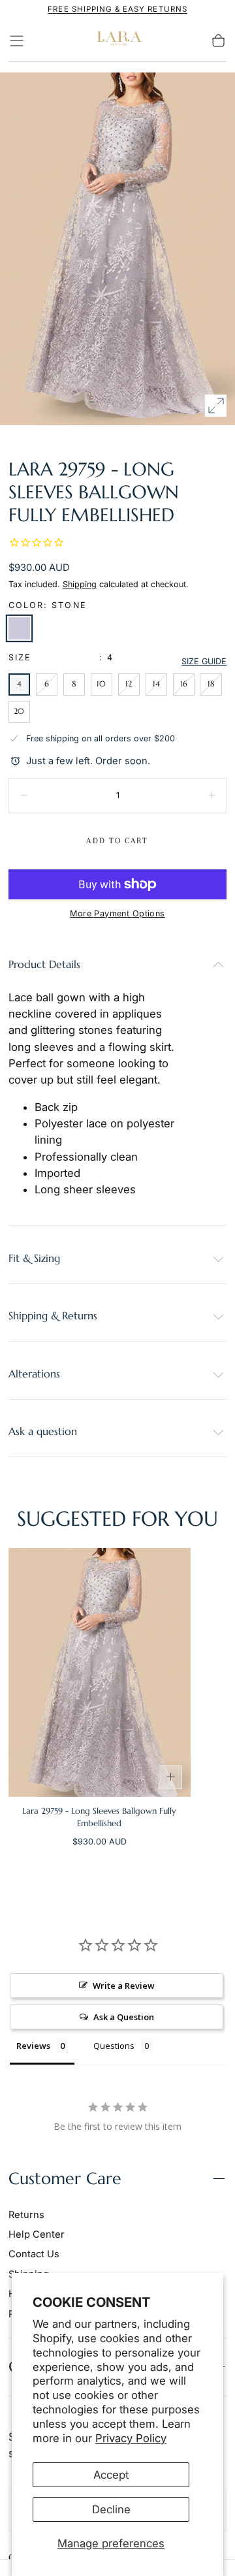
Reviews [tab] (33, 2046)
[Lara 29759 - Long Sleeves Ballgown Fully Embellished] (100, 1672)
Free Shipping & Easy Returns (117, 9)
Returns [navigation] (26, 2215)
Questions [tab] (114, 2046)
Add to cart (117, 841)
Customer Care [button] (65, 2179)
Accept (111, 2475)
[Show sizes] (170, 1777)
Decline (111, 2509)
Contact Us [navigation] (34, 2254)
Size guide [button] (204, 661)
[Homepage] (117, 41)
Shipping (80, 584)
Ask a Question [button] (124, 2017)
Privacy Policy (131, 2438)
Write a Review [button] (124, 1986)
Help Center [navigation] (37, 2234)
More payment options (117, 913)
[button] (17, 41)
